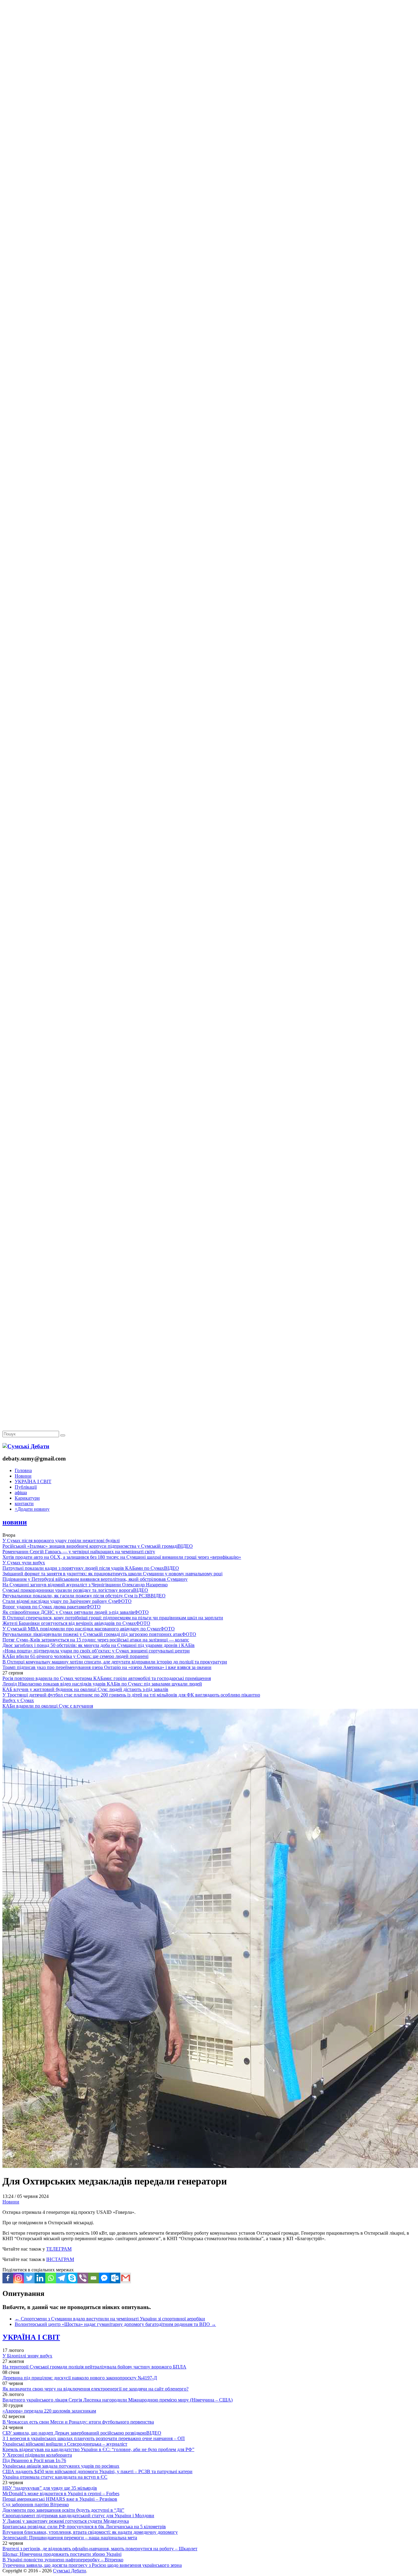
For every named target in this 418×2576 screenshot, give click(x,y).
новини (15, 1522)
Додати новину (32, 1509)
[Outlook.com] (115, 2278)
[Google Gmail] (126, 2278)
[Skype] (72, 2278)
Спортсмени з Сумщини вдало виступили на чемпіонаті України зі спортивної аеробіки (110, 2319)
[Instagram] (19, 2278)
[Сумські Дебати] (26, 1446)
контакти (24, 1504)
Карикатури (27, 1498)
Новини (23, 1476)
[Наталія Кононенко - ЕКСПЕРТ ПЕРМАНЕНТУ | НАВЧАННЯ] (209, 188)
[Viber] (83, 2278)
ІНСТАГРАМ (60, 2259)
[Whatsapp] (51, 2278)
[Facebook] (8, 2278)
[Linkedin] (40, 2278)
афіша (21, 1492)
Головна (23, 1470)
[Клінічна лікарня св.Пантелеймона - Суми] (209, 47)
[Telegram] (61, 2278)
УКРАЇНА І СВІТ (33, 1481)
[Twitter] (29, 2278)
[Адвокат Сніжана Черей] (209, 94)
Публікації (26, 1487)
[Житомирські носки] (209, 141)
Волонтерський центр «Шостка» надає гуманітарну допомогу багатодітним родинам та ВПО (115, 2324)
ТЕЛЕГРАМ (59, 2249)
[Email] (93, 2278)
